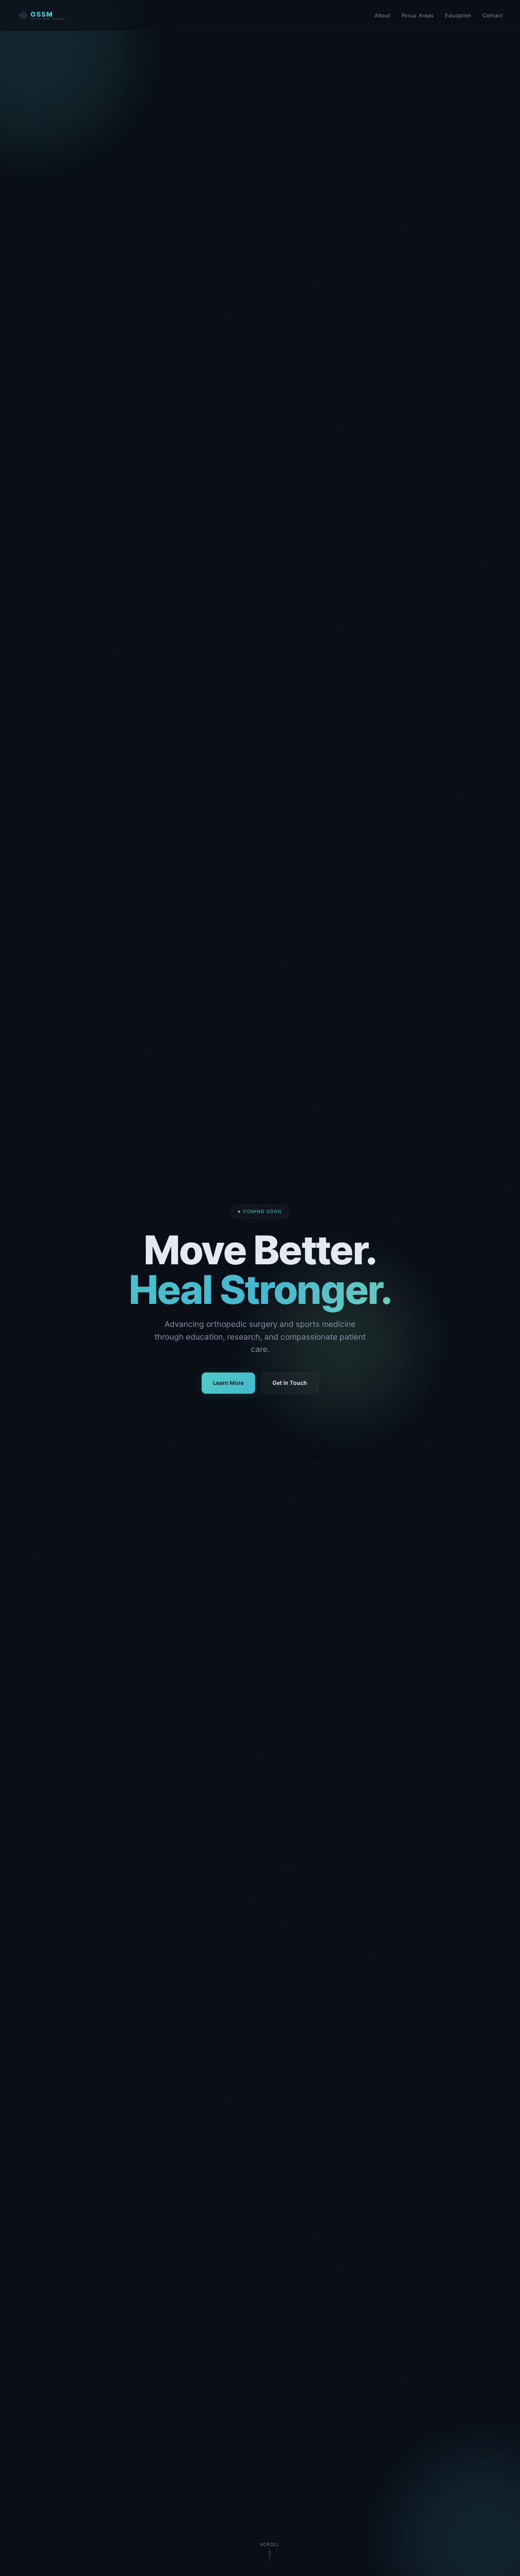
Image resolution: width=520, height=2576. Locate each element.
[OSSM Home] (41, 16)
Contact (493, 15)
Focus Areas (418, 15)
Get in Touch (290, 1383)
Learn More (228, 1383)
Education (458, 15)
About (383, 15)
